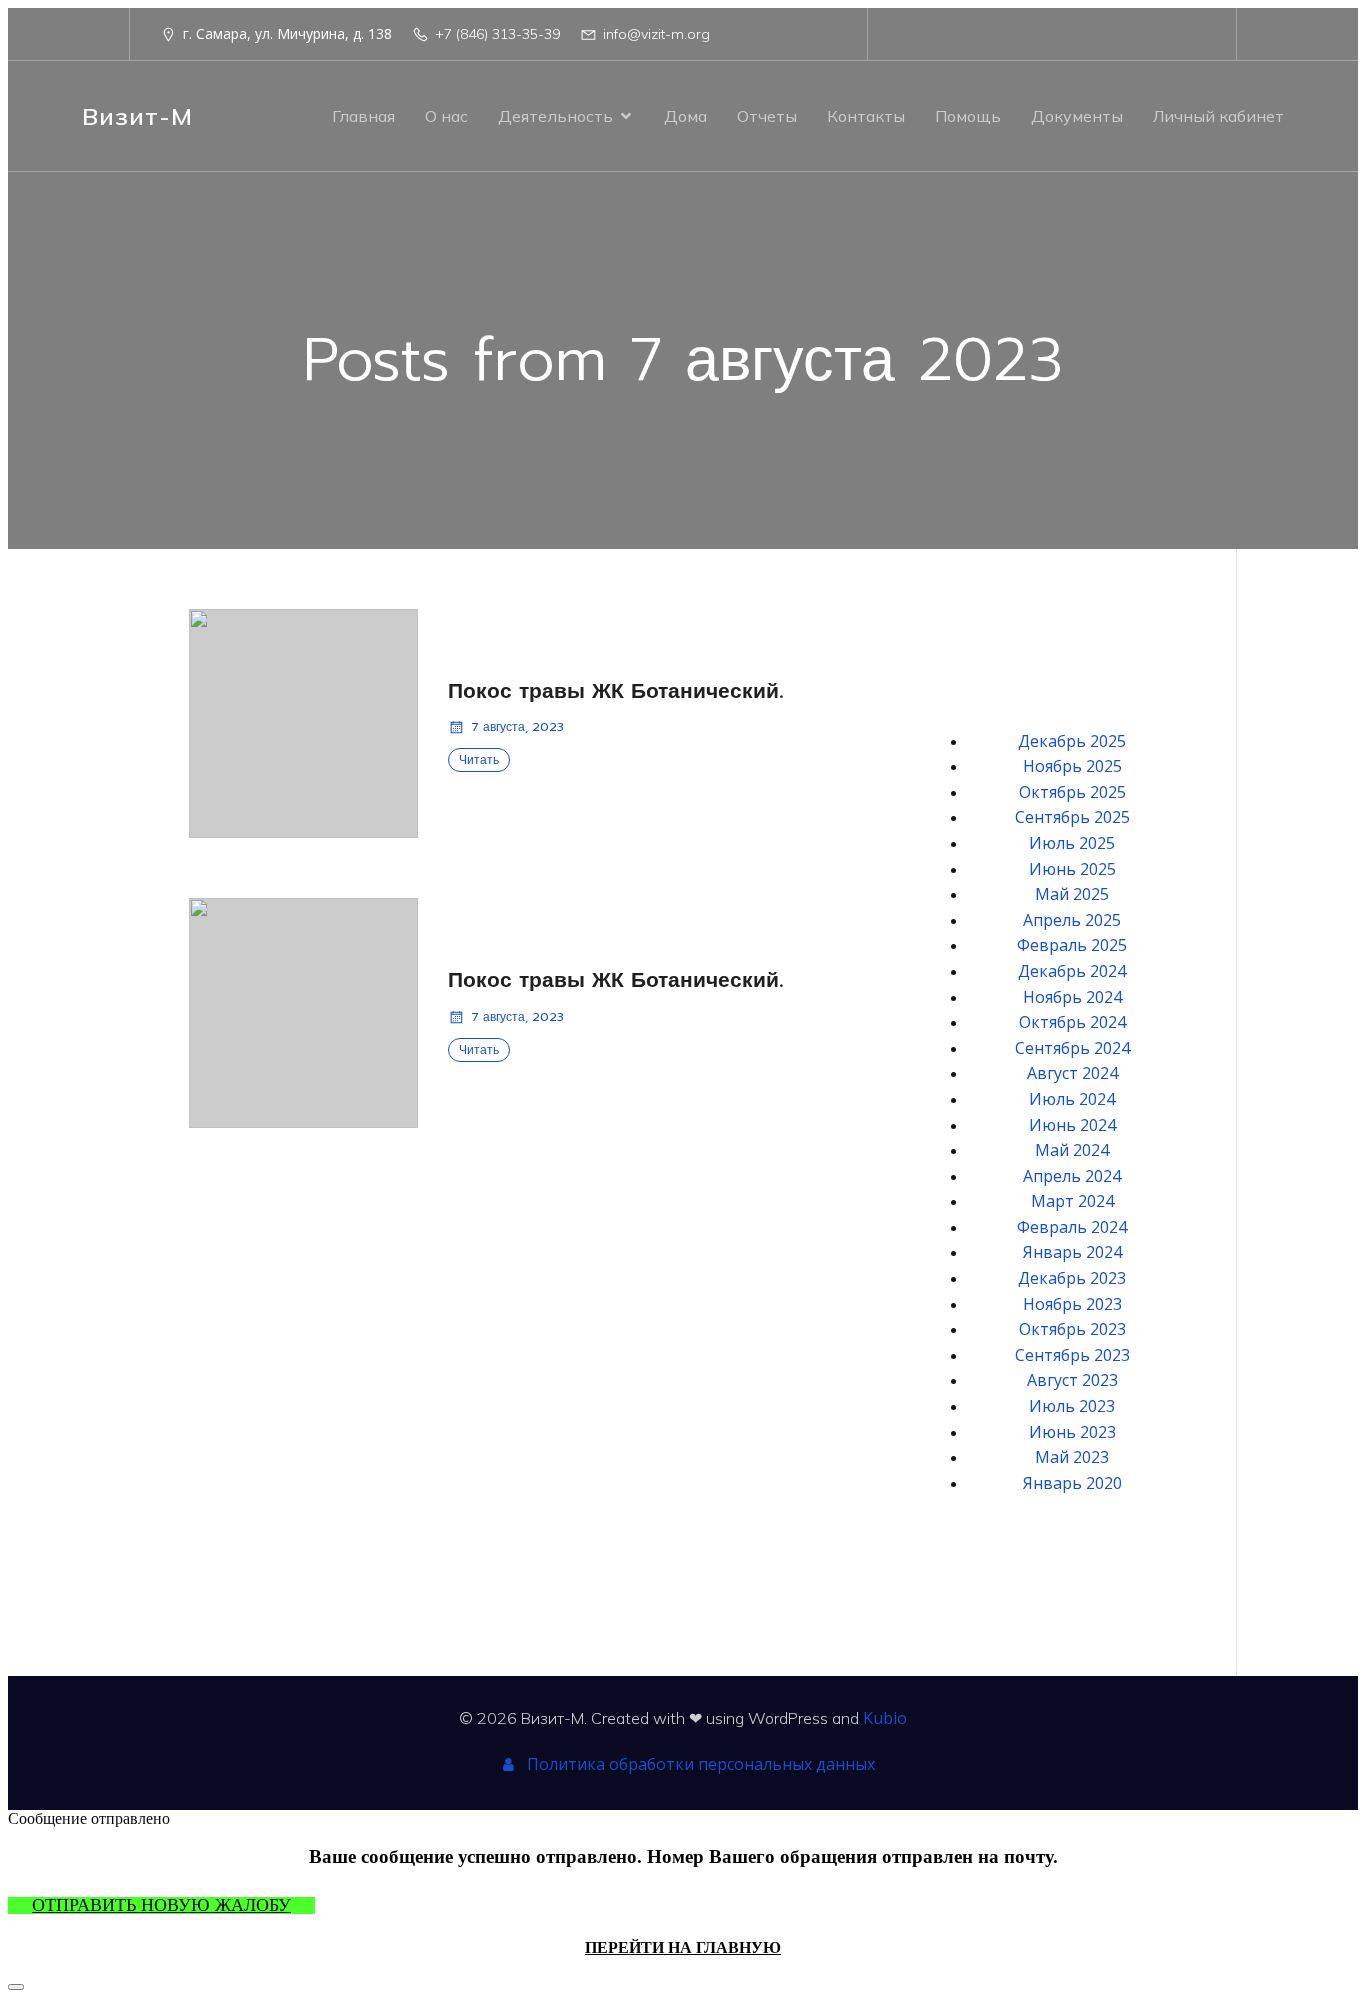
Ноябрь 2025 (1072, 766)
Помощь (968, 116)
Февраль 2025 (1072, 945)
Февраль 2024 (1072, 1227)
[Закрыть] (16, 1987)
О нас (446, 116)
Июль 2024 (1072, 1099)
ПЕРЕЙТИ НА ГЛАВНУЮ (683, 1947)
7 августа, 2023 (517, 727)
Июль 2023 (1072, 1406)
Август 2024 (1072, 1073)
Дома (685, 116)
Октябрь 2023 (1072, 1329)
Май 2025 (1072, 894)
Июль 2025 (1072, 843)
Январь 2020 (1072, 1483)
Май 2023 (1072, 1457)
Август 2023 (1072, 1380)
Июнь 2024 (1072, 1125)
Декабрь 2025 (1072, 741)
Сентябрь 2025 (1072, 817)
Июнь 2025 (1072, 869)
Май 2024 (1072, 1150)
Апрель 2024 (1072, 1176)
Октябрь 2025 (1072, 792)
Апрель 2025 (1072, 920)
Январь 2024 (1072, 1252)
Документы (1077, 116)
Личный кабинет (1218, 116)
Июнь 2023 (1072, 1432)
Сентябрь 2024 (1072, 1048)
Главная (363, 116)
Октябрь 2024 (1072, 1022)
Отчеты (767, 116)
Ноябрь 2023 (1072, 1304)
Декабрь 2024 (1072, 971)
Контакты (866, 116)
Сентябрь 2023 (1072, 1355)
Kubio (885, 1718)
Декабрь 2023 (1072, 1278)
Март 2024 (1072, 1201)
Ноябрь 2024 (1072, 997)
